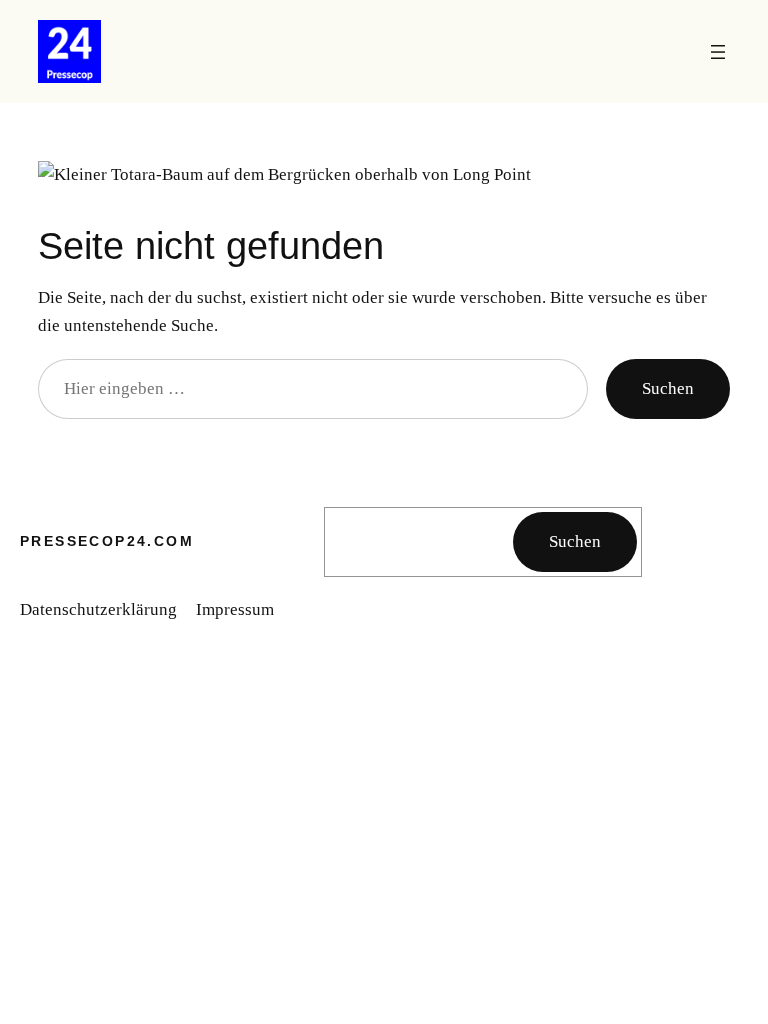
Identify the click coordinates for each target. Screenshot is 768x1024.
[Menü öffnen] (718, 52)
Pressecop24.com (107, 541)
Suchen (668, 388)
